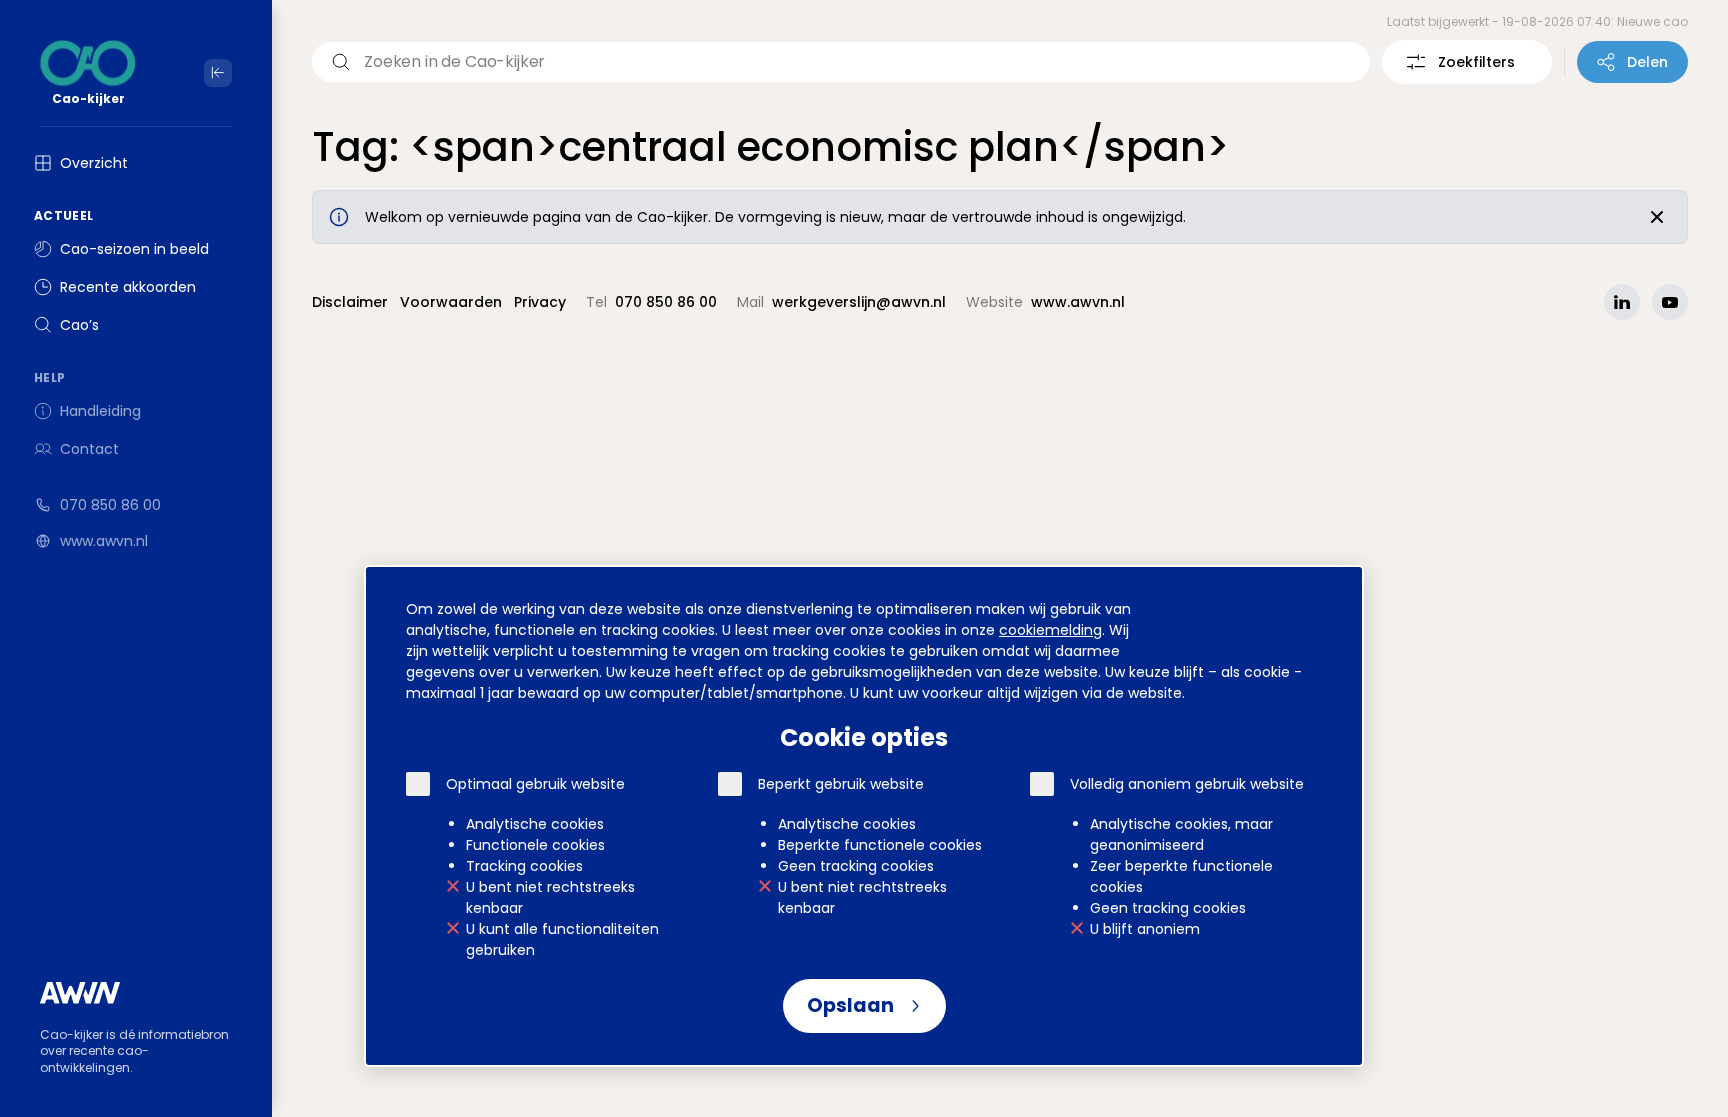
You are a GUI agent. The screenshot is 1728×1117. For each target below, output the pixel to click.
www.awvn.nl (104, 541)
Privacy (540, 302)
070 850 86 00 (110, 505)
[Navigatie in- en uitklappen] (218, 73)
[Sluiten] (1657, 217)
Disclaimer (350, 302)
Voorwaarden (451, 302)
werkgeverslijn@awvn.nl (859, 302)
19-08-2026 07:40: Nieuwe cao (1595, 21)
